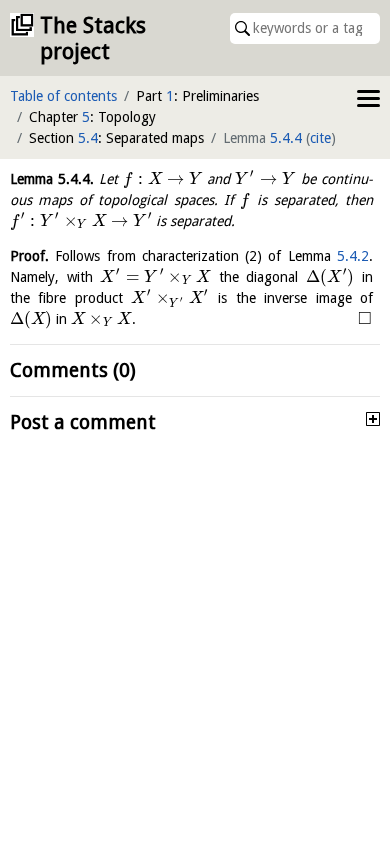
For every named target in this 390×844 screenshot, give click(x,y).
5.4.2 (353, 256)
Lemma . (52, 179)
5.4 (88, 138)
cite (320, 138)
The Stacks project (93, 38)
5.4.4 (286, 138)
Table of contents (63, 96)
